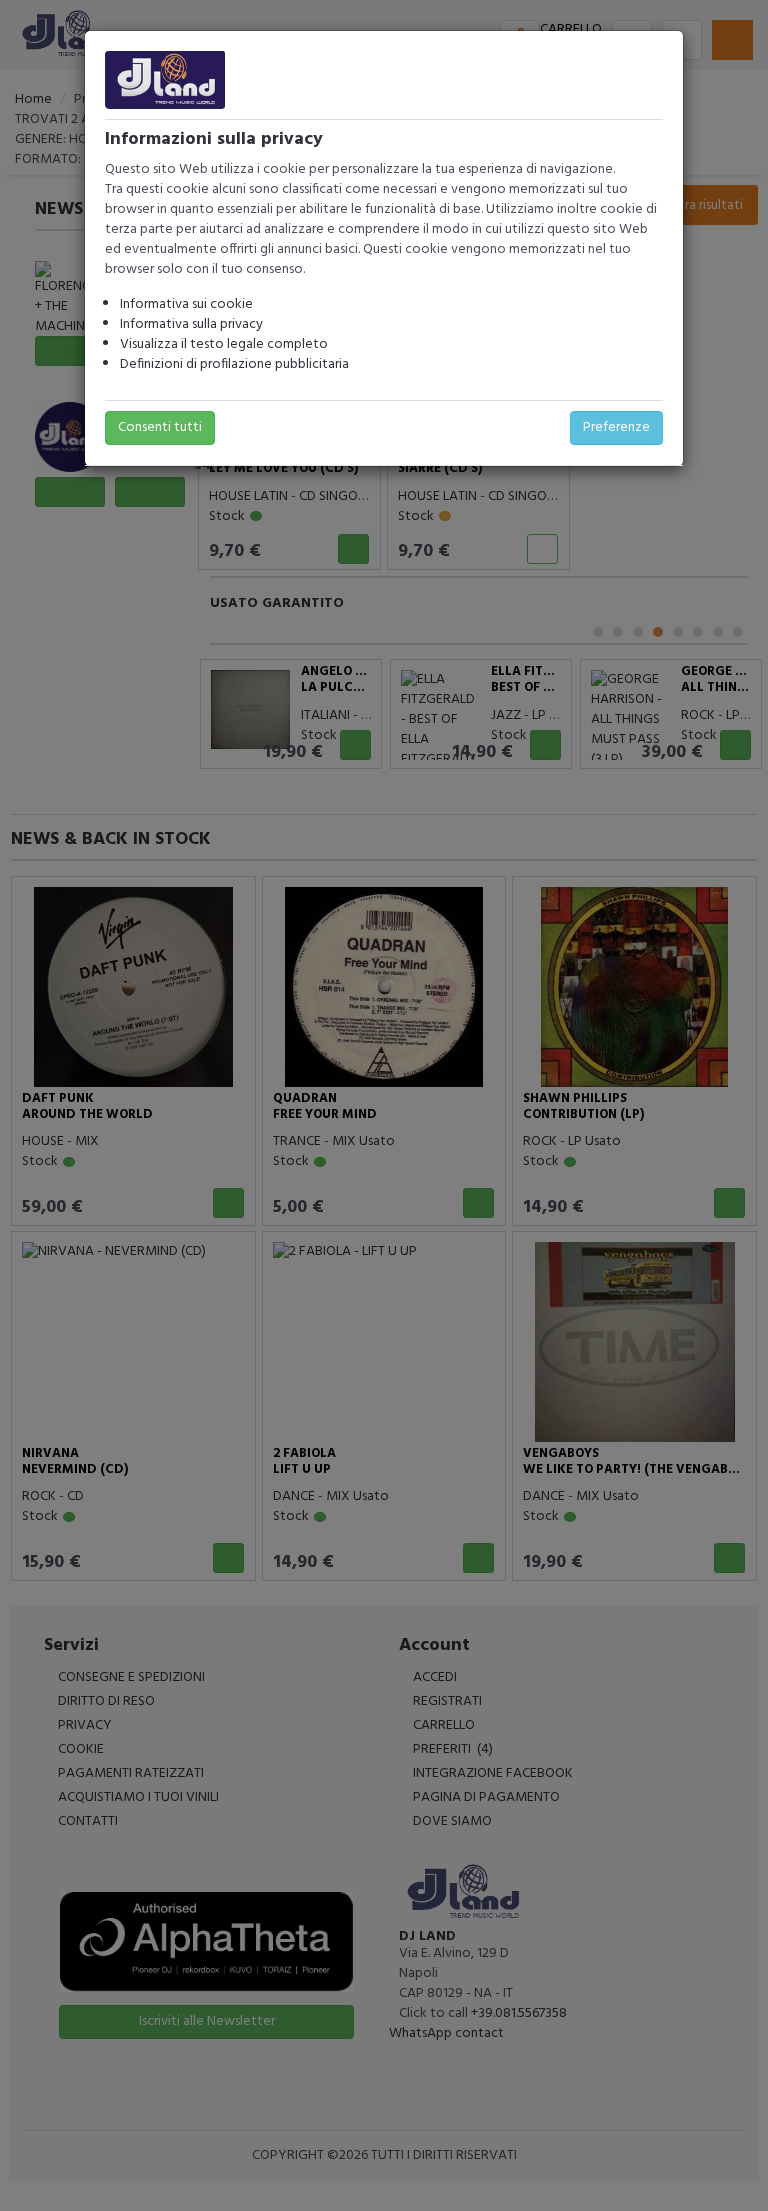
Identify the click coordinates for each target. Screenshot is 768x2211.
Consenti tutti (160, 427)
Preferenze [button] (616, 427)
